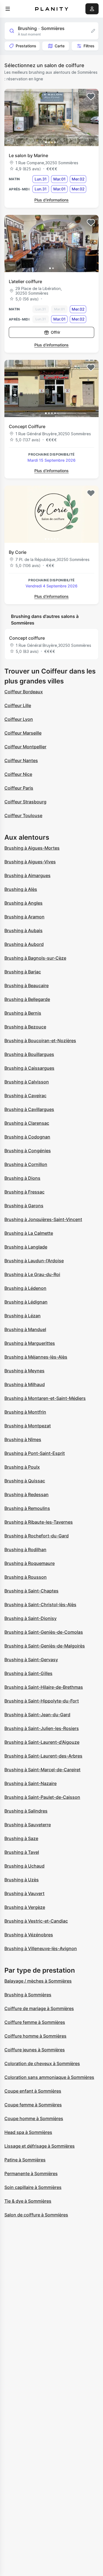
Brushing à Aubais (23, 930)
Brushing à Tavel (22, 1852)
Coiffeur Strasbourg (25, 802)
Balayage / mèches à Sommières (38, 1981)
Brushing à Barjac (23, 972)
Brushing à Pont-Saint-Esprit (35, 1453)
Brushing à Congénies (28, 1151)
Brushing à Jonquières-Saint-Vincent (43, 1219)
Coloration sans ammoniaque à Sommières (49, 2077)
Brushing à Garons (24, 1206)
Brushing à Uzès (22, 1880)
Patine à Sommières (25, 2160)
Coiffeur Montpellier (25, 747)
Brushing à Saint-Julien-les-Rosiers (42, 1728)
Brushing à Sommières (28, 1995)
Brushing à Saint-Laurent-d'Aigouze (42, 1742)
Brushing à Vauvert (24, 1893)
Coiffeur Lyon (19, 719)
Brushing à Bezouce (25, 1027)
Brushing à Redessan (27, 1494)
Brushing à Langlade (26, 1247)
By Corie (18, 552)
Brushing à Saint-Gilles (28, 1673)
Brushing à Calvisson (27, 1082)
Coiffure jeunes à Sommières (35, 2050)
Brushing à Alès (21, 889)
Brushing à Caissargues (29, 1068)
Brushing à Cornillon (26, 1164)
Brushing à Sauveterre (28, 1825)
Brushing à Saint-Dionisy (30, 1618)
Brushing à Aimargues (27, 875)
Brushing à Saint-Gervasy (31, 1660)
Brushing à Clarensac (27, 1123)
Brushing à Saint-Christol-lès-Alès (40, 1605)
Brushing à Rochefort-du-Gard (37, 1536)
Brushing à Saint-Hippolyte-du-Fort (42, 1701)
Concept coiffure (27, 638)
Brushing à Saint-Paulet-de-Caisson (42, 1797)
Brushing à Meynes (24, 1371)
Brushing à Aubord (24, 944)
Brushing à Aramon (24, 917)
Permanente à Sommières (31, 2173)
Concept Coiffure (27, 426)
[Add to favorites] (91, 97)
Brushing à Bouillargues (29, 1054)
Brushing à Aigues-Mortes (32, 848)
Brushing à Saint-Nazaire (30, 1783)
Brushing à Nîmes (23, 1439)
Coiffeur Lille (18, 705)
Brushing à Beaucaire (27, 985)
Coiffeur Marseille (23, 733)
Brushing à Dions (22, 1178)
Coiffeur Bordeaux (24, 692)
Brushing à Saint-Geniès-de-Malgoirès (45, 1646)
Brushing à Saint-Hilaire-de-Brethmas (44, 1687)
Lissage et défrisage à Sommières (40, 2146)
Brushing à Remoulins (27, 1508)
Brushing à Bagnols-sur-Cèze (35, 958)
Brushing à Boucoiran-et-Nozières (40, 1041)
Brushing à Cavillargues (29, 1109)
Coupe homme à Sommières (34, 2118)
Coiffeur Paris (19, 788)
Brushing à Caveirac (25, 1096)
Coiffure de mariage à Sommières (39, 2008)
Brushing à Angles (23, 903)
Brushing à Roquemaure (30, 1563)
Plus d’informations (51, 200)
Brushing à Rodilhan (25, 1550)
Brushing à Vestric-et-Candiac (36, 1921)
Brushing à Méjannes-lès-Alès (36, 1357)
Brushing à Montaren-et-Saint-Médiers (45, 1398)
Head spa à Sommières (28, 2132)
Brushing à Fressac (24, 1192)
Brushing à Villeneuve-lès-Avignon (41, 1948)
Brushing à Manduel (25, 1329)
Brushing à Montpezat (28, 1426)
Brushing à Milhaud (25, 1384)
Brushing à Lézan (23, 1316)
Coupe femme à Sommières (33, 2105)
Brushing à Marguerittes (30, 1343)
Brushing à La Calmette (29, 1233)
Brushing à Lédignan (26, 1302)
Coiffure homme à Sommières (35, 2036)
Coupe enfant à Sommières (33, 2091)
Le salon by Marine (28, 155)
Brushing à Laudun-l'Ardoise (34, 1261)
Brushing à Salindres (26, 1811)
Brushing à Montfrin (25, 1412)
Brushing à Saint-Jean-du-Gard (37, 1715)
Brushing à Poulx (22, 1467)
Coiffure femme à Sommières (35, 2022)
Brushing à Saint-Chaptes (31, 1591)
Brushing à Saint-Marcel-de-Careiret (42, 1770)
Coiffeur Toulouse (23, 815)
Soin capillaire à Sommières (33, 2187)
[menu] (8, 9)
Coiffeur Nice (18, 774)
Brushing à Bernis (23, 1013)
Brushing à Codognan (27, 1137)
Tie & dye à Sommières (28, 2201)
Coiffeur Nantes (21, 760)
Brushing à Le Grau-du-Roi (32, 1274)
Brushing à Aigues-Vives (30, 862)
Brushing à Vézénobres (29, 1935)
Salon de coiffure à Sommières (36, 2215)
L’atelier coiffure (25, 281)
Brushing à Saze (21, 1838)
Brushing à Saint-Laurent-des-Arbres (43, 1756)
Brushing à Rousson (26, 1577)
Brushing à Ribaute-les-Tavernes (39, 1522)
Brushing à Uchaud (24, 1866)
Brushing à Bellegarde (27, 999)
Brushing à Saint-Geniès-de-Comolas (44, 1632)
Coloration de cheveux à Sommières (42, 2063)
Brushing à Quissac (25, 1481)
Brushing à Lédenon (25, 1288)
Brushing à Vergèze (25, 1907)
